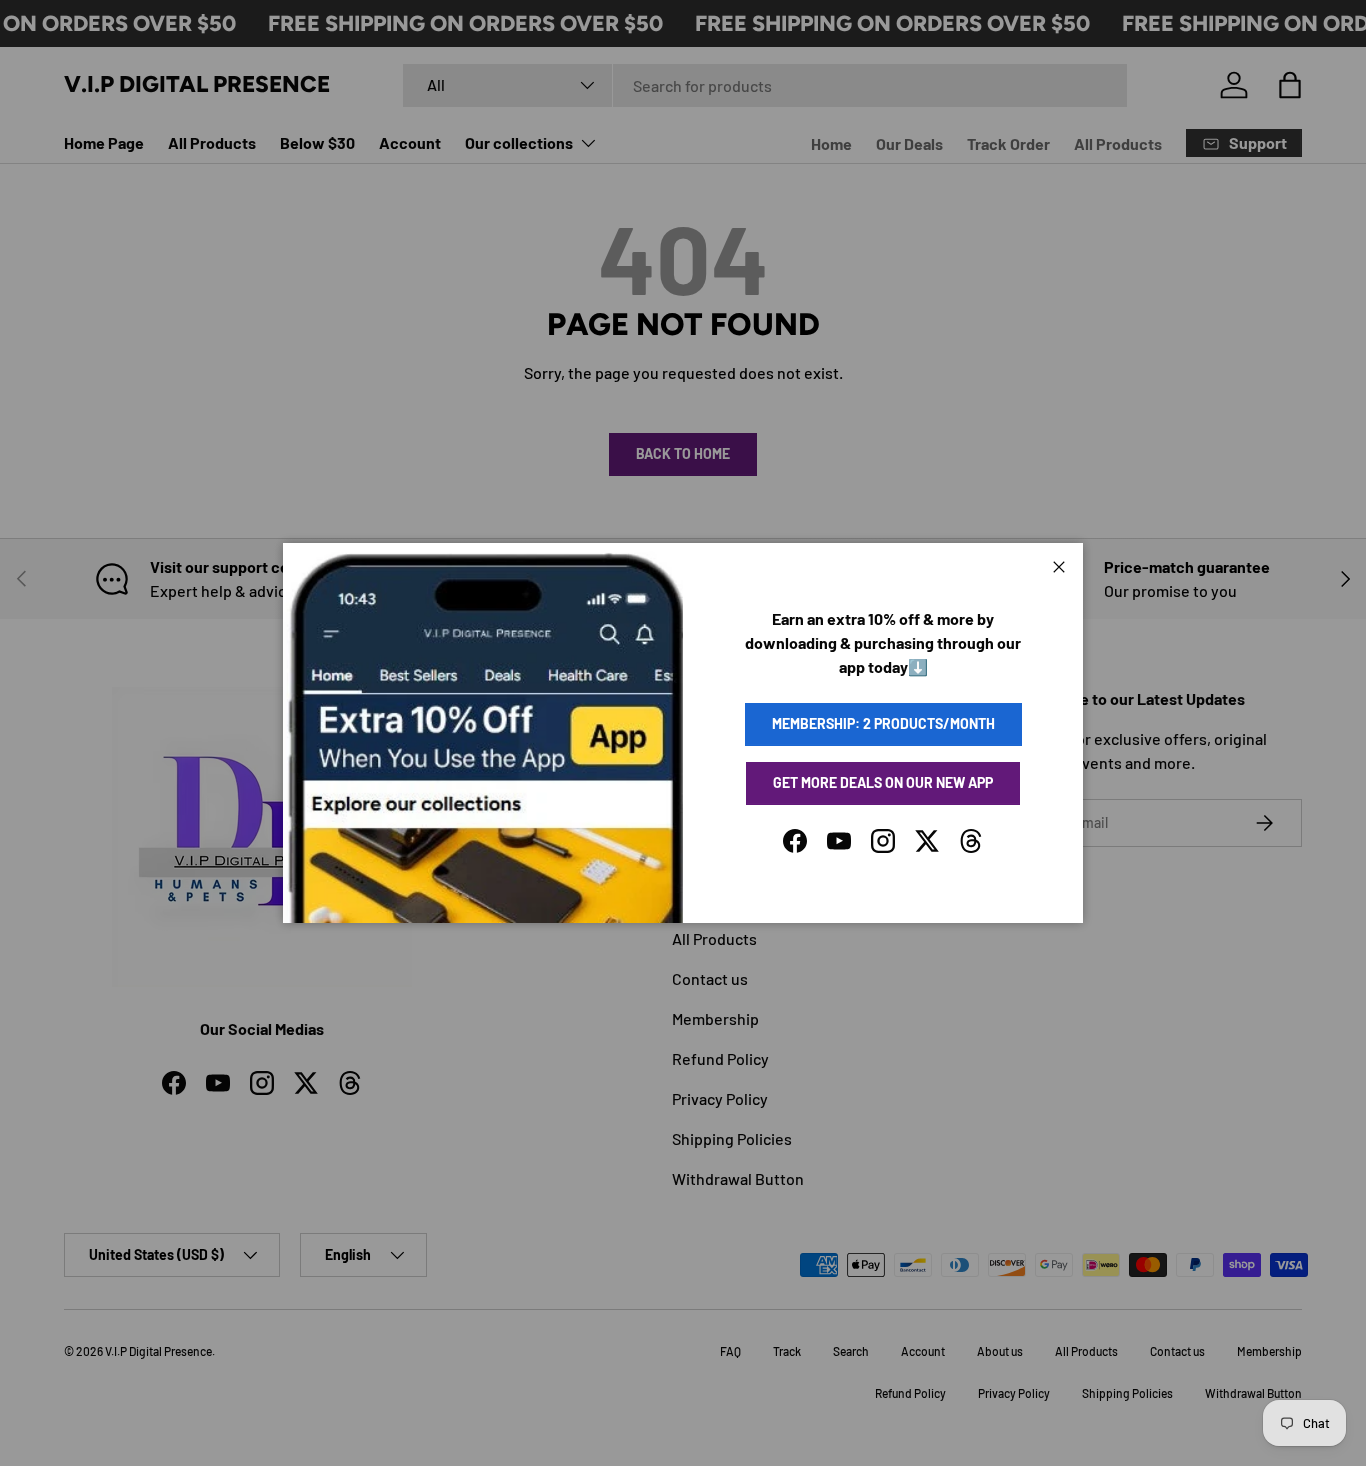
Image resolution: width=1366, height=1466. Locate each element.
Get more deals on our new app (883, 782)
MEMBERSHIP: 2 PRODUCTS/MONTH (883, 723)
